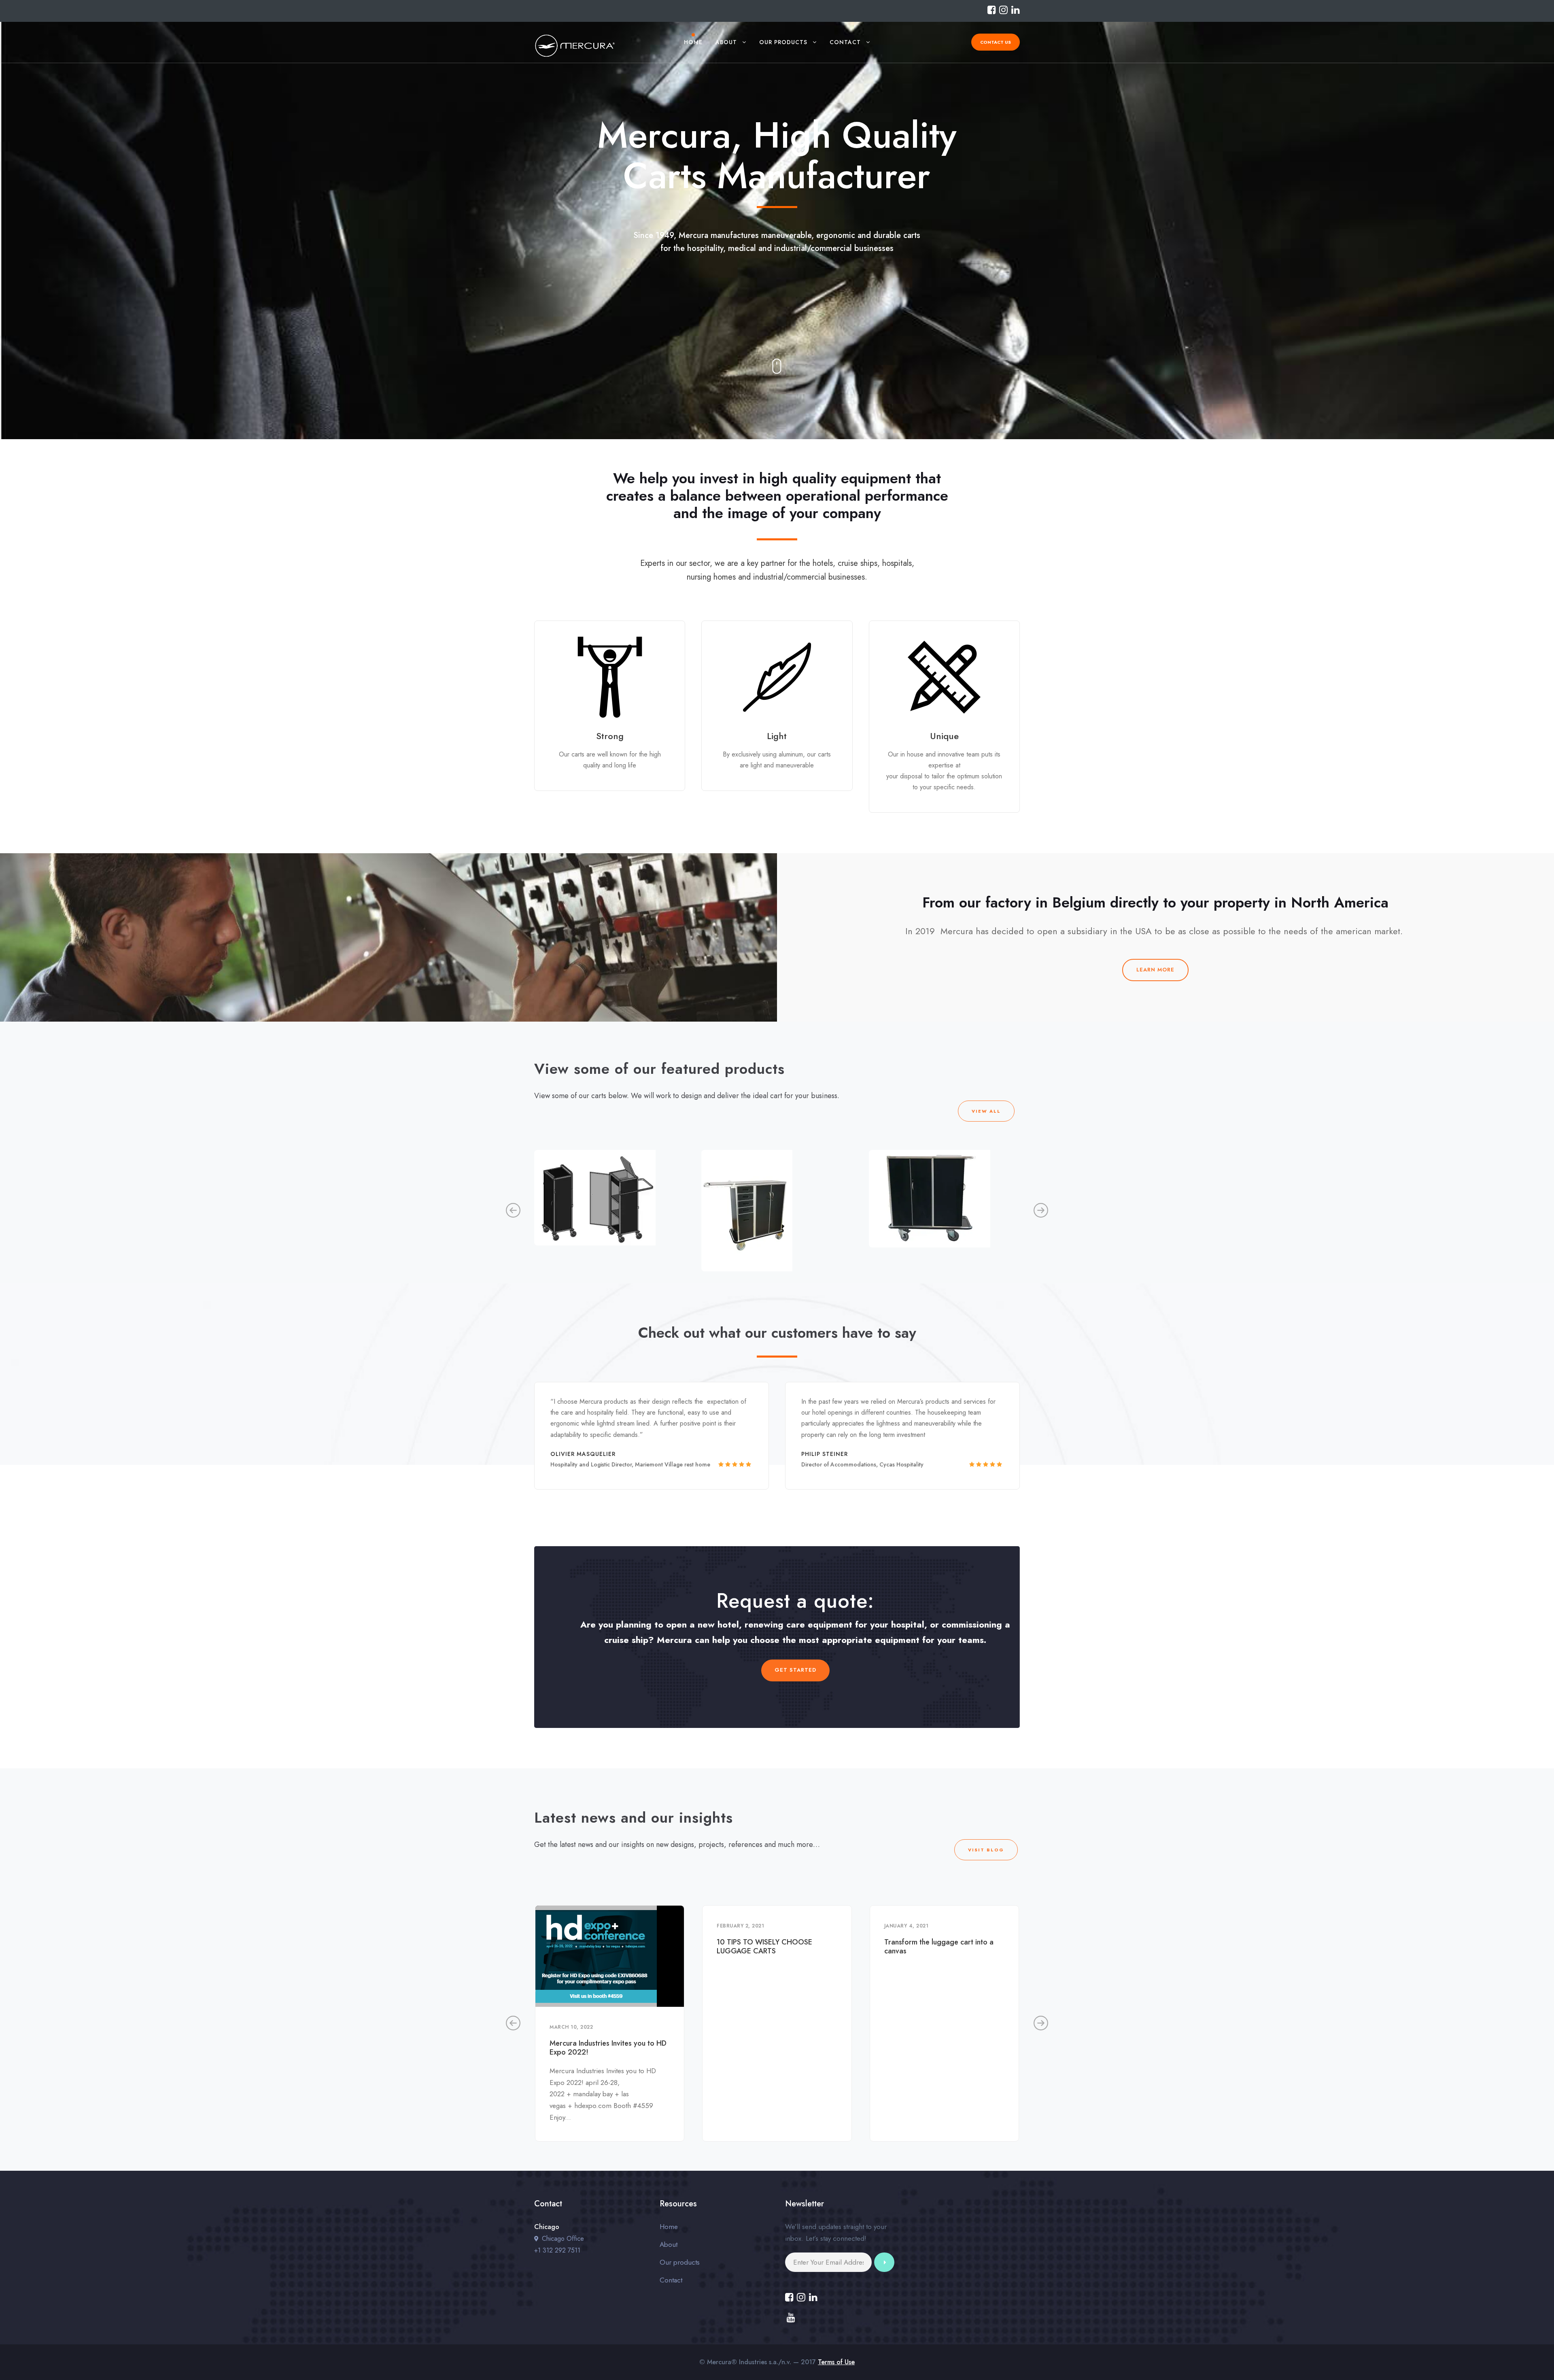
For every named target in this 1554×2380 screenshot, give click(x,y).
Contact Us (996, 42)
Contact (845, 42)
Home (693, 42)
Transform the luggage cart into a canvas (939, 1946)
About (726, 42)
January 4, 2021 (906, 1926)
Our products (783, 42)
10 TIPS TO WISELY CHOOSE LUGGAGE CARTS (764, 1946)
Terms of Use (836, 2362)
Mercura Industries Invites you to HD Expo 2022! (608, 2048)
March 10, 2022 (571, 2027)
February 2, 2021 (740, 1926)
